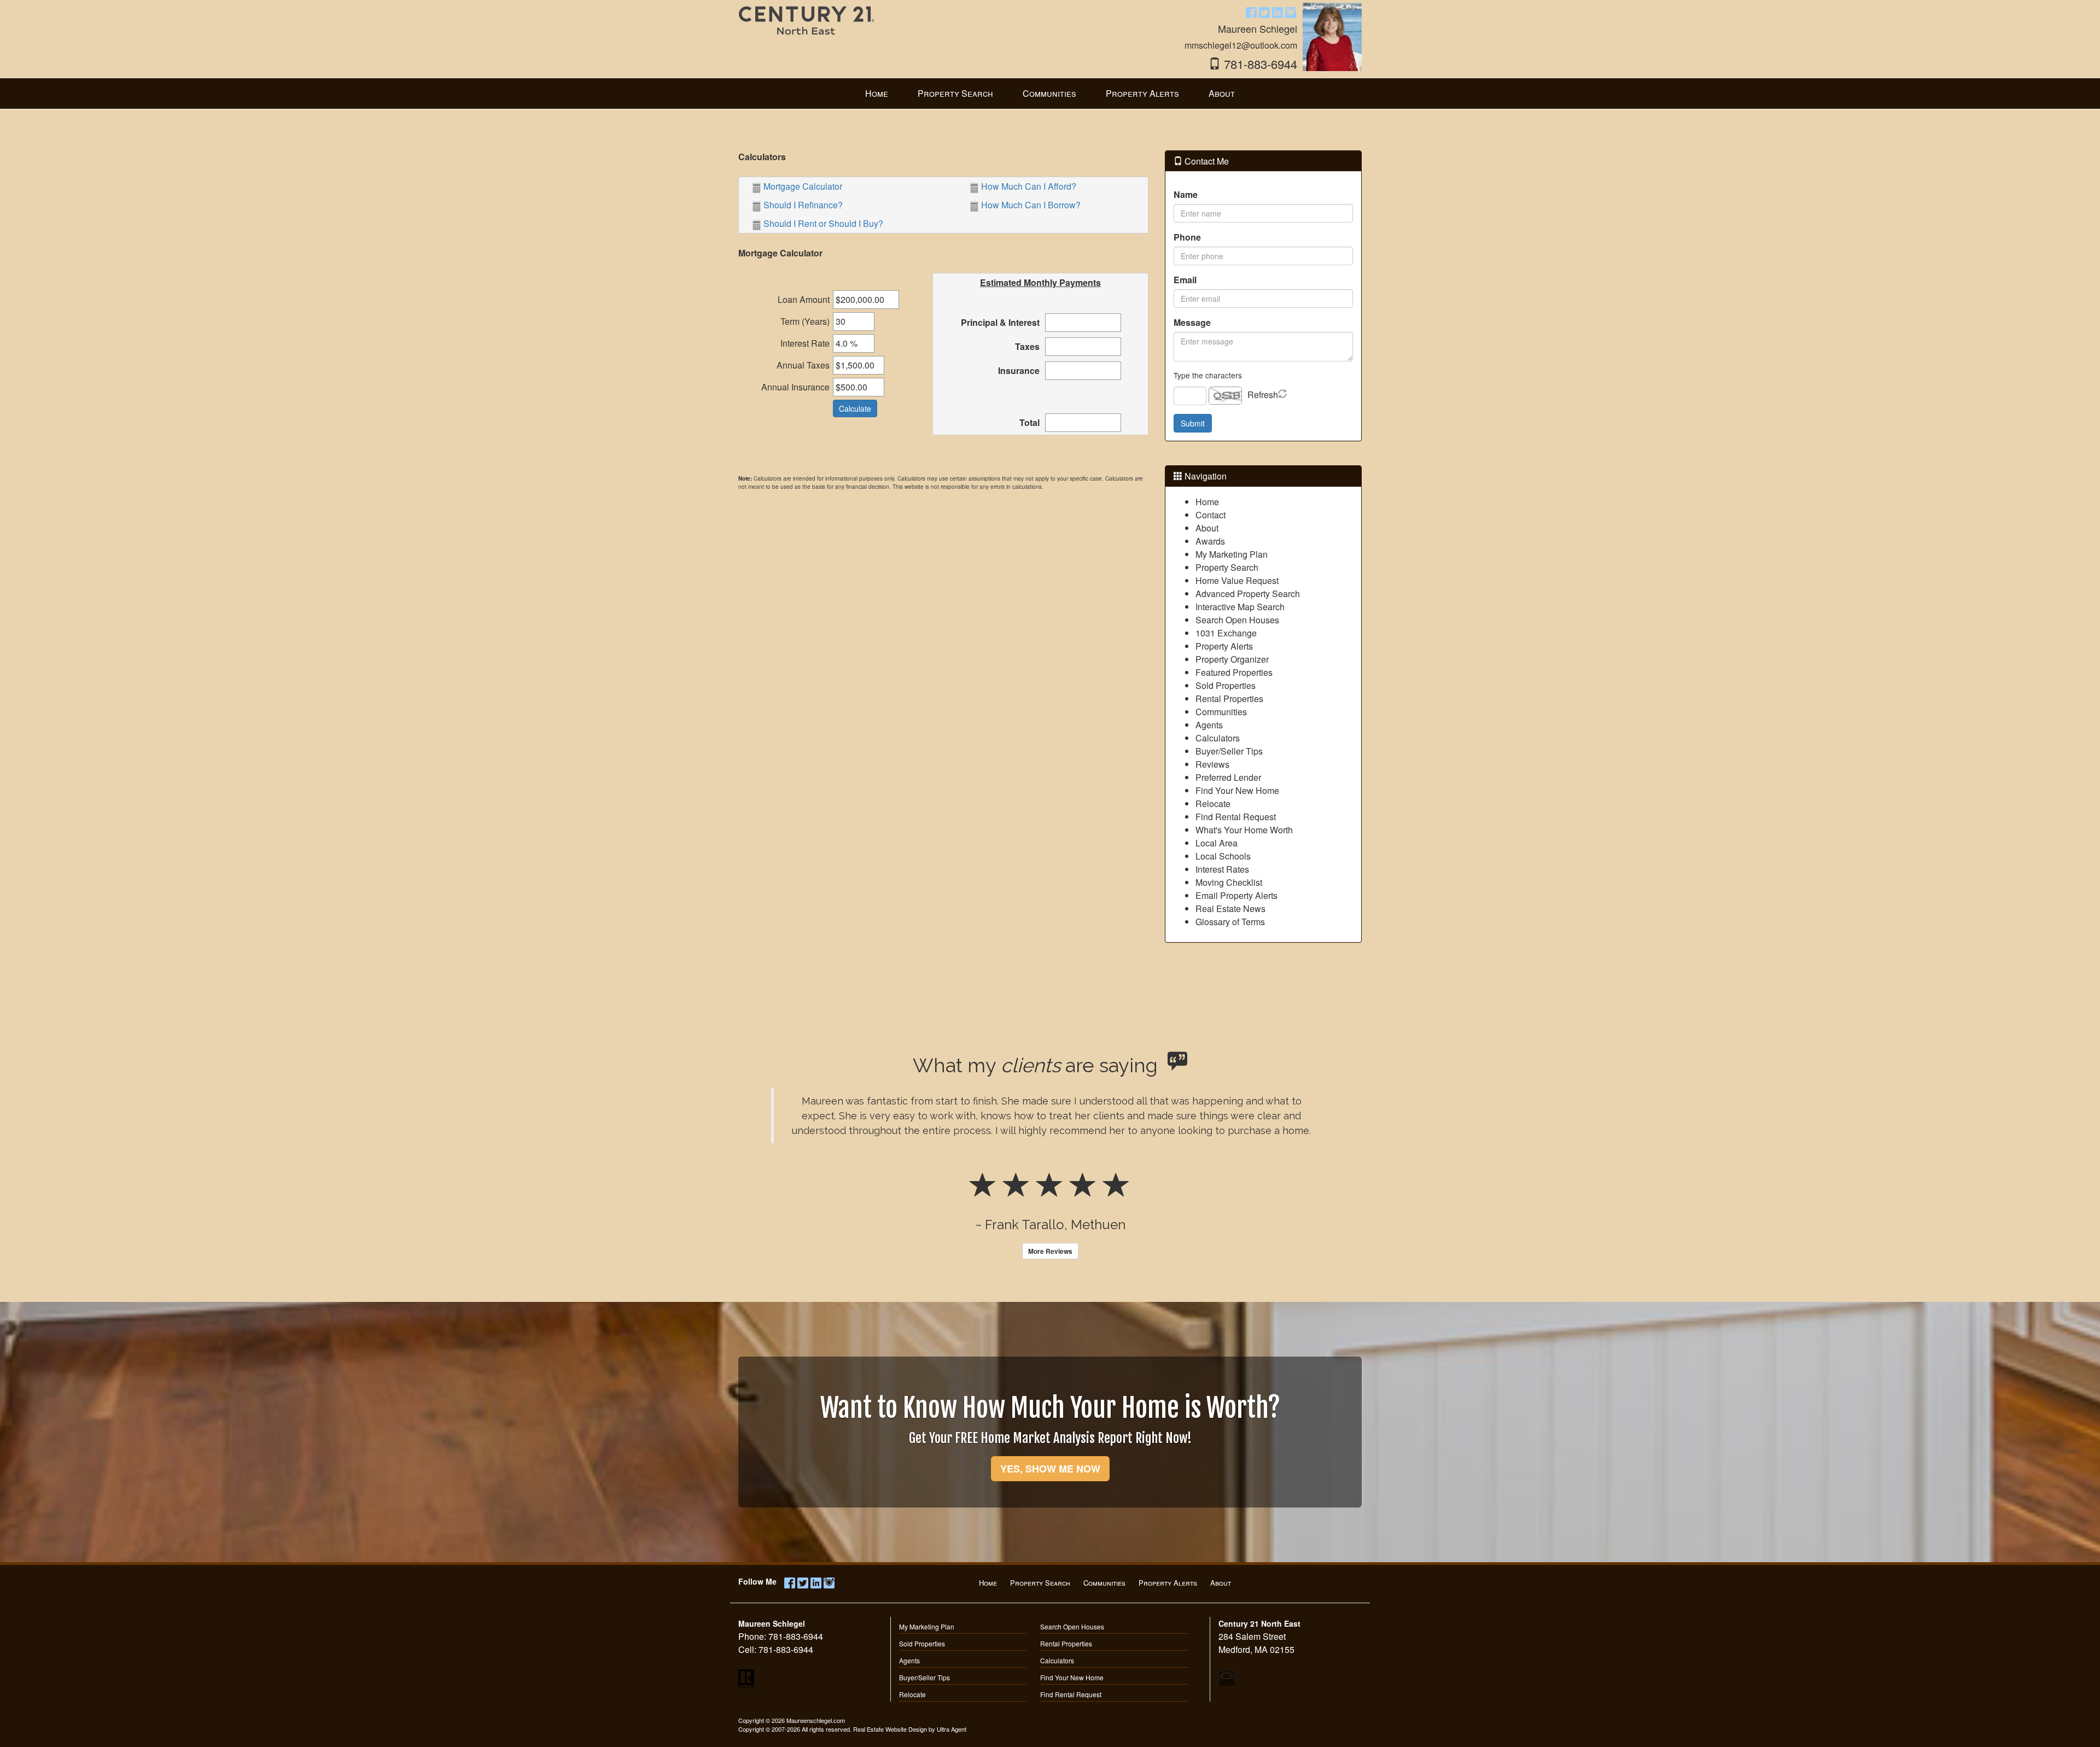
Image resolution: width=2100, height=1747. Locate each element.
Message (1192, 322)
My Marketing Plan (1232, 554)
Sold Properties (1226, 685)
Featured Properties (1234, 672)
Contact (1211, 515)
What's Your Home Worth (1244, 830)
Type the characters (1208, 375)
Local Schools (1223, 856)
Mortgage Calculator (803, 186)
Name (1186, 194)
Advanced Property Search (1248, 594)
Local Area (1217, 843)
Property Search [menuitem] (955, 93)
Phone (1187, 237)
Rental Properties (1229, 699)
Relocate (1213, 804)
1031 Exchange (1226, 633)
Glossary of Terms (1230, 922)
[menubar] (1050, 94)
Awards (1210, 541)
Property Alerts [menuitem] (1142, 93)
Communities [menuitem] (1049, 93)
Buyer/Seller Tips (1229, 751)
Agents (1209, 725)
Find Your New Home (1237, 790)
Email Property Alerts (1236, 895)
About (1207, 528)
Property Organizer (1232, 659)
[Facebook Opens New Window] (1251, 12)
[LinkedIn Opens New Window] (1277, 12)
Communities (1221, 712)
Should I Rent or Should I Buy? (823, 223)
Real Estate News (1230, 908)
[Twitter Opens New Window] (1264, 12)
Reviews (1212, 764)
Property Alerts (1224, 646)
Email (1185, 280)
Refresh (1263, 395)
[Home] (807, 29)
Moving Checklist (1229, 882)
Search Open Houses (1237, 620)
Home (1207, 502)
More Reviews (1050, 1251)
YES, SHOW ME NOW (1050, 1469)
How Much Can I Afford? (1029, 186)
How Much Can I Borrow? (1031, 205)
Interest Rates (1222, 869)
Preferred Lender (1228, 777)
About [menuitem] (1222, 93)
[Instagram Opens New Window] (1291, 12)
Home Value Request (1237, 580)
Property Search (1227, 567)
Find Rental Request (1236, 817)
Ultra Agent (952, 1729)
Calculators (1218, 738)
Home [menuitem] (877, 93)
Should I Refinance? (803, 205)
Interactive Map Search (1240, 607)
